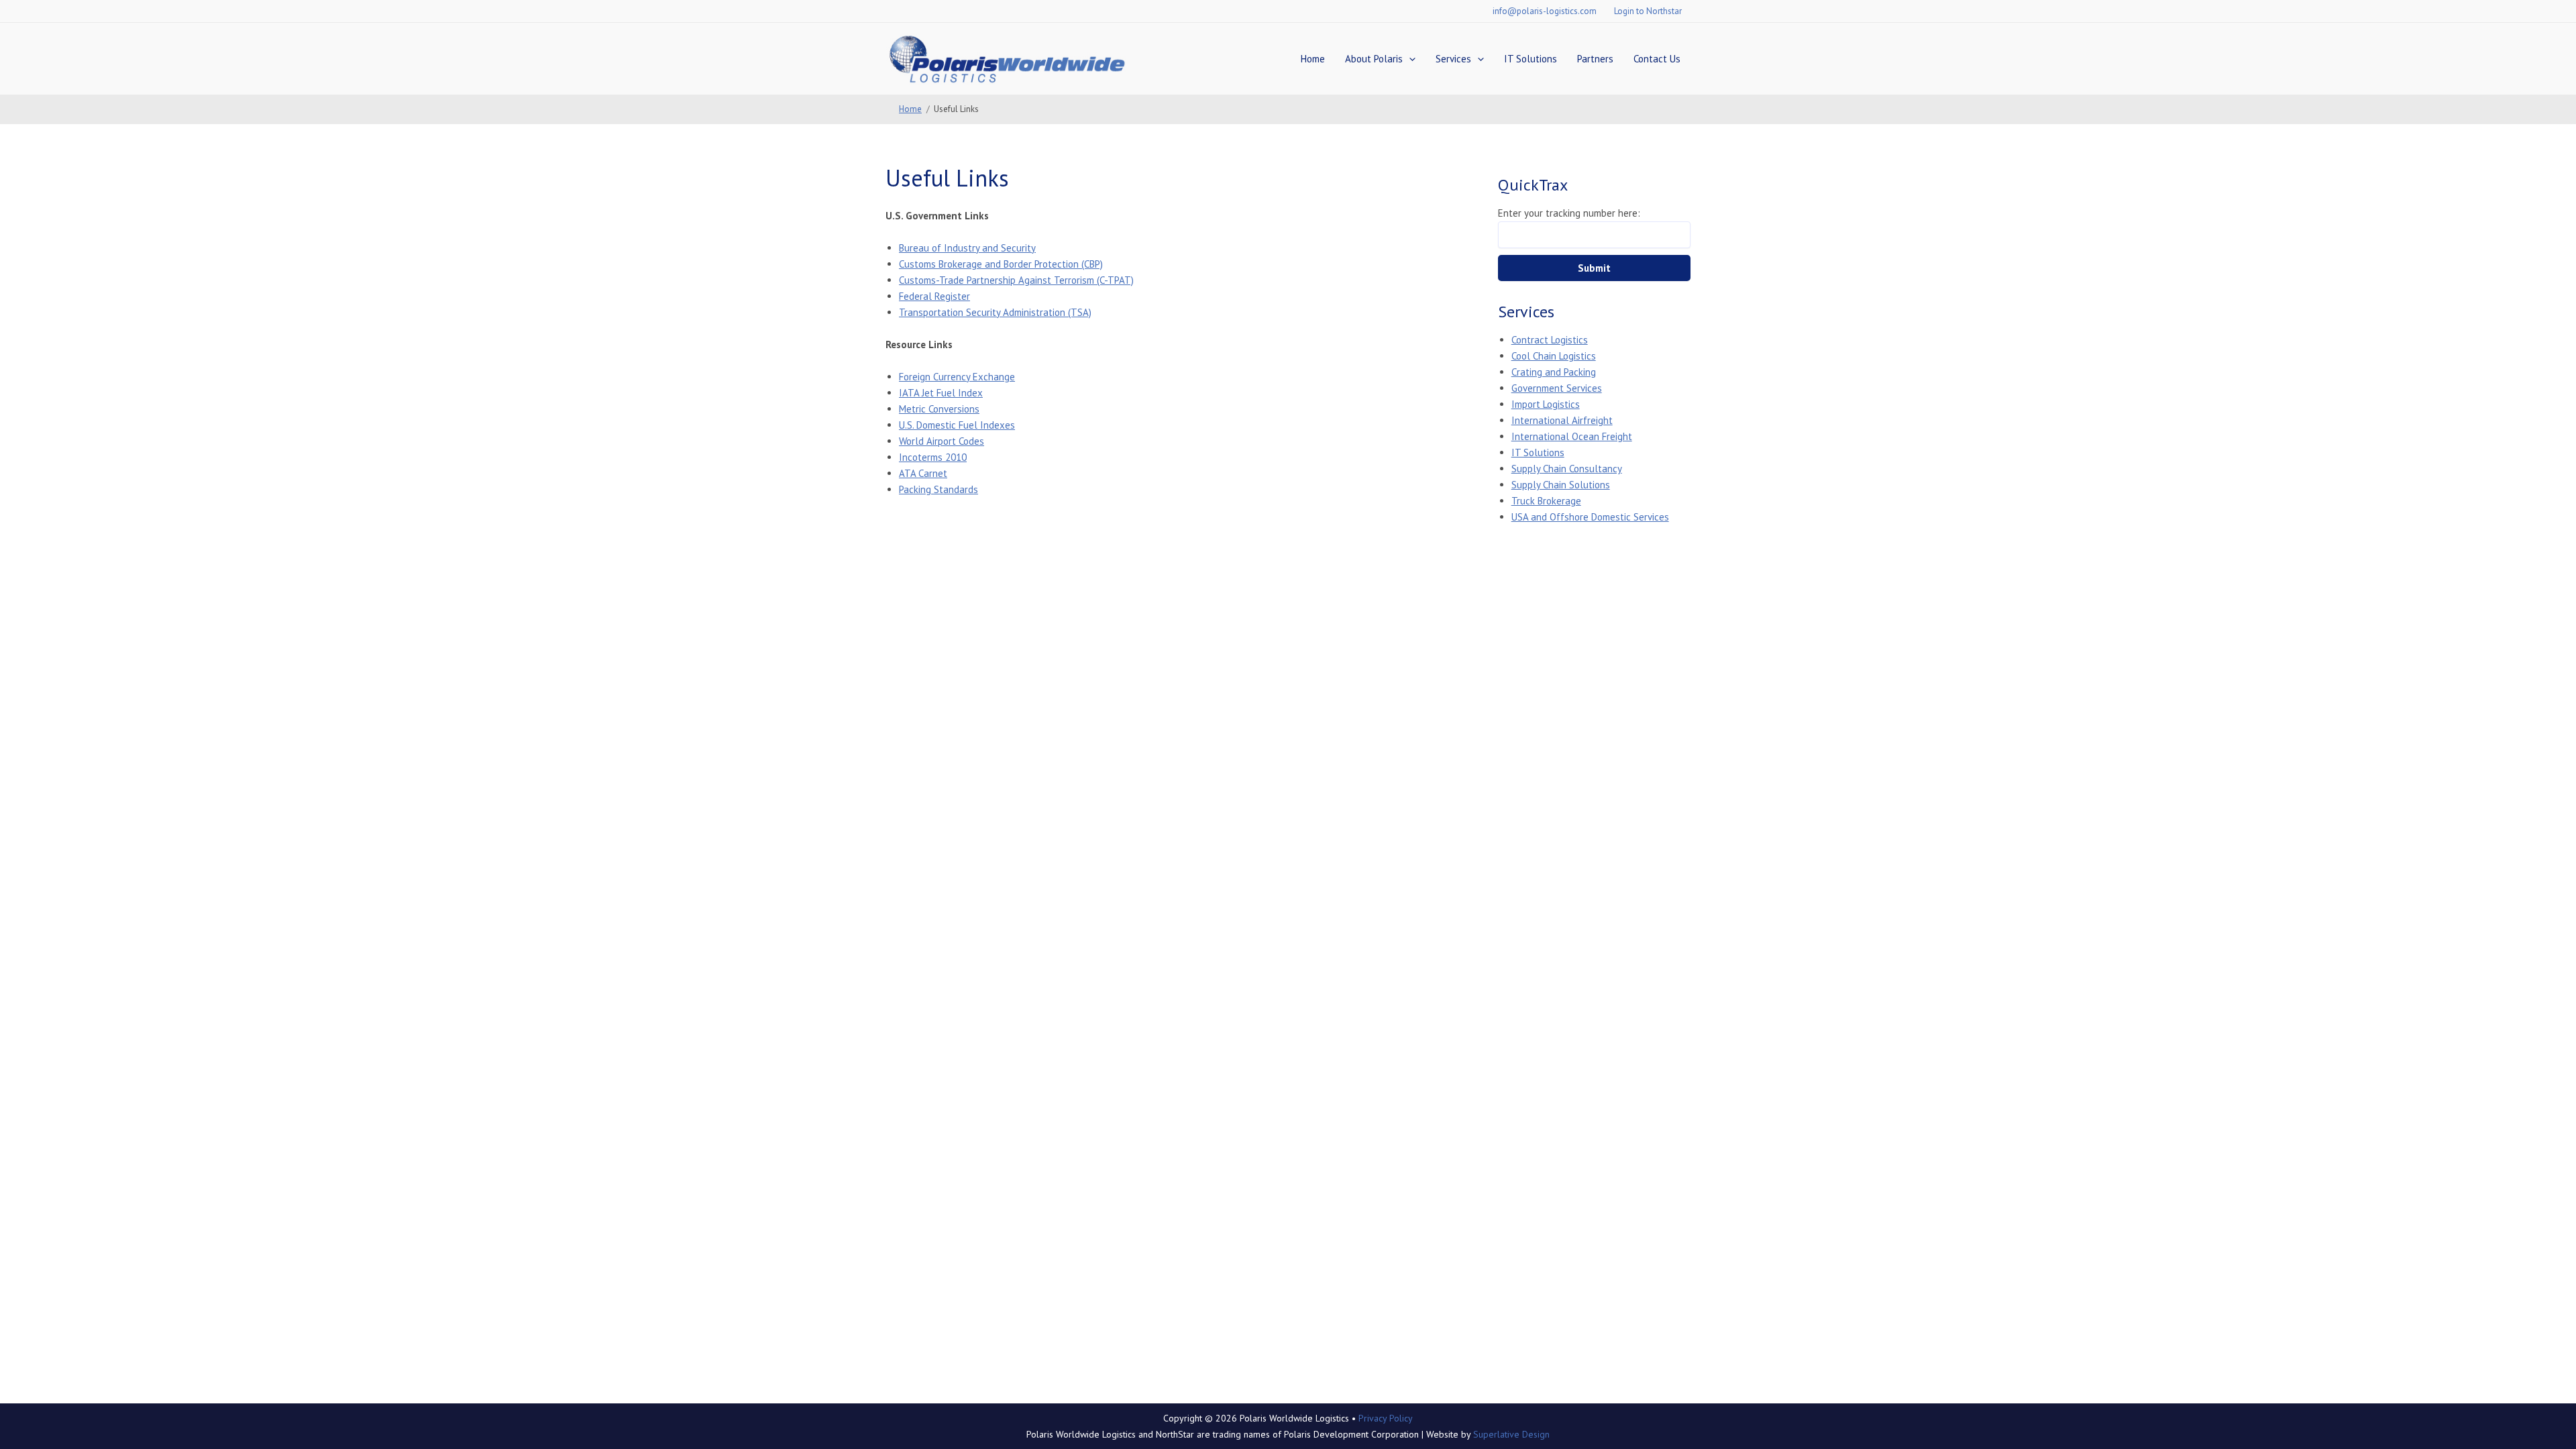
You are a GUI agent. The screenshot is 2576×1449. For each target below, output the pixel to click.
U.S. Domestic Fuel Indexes (957, 425)
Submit (1594, 268)
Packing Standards (938, 489)
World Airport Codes (942, 441)
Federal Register (934, 296)
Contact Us (1657, 59)
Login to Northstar (1648, 11)
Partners (1595, 59)
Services (1453, 59)
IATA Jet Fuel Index (941, 393)
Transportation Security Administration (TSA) (995, 312)
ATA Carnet (923, 473)
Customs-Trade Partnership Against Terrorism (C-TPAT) (1016, 280)
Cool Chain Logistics (1554, 356)
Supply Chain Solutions (1561, 485)
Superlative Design (1511, 1434)
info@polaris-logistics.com (1545, 11)
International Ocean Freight (1572, 436)
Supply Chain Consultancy (1567, 469)
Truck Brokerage (1546, 501)
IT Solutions (1531, 59)
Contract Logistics (1550, 340)
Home (1313, 59)
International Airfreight (1562, 420)
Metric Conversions (939, 409)
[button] (1409, 59)
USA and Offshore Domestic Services (1590, 517)
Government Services (1557, 388)
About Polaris (1374, 59)
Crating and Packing (1554, 372)
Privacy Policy (1386, 1418)
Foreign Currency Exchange (957, 377)
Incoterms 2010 (933, 457)
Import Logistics (1546, 404)
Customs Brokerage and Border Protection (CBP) (1001, 264)
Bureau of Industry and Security (967, 248)
